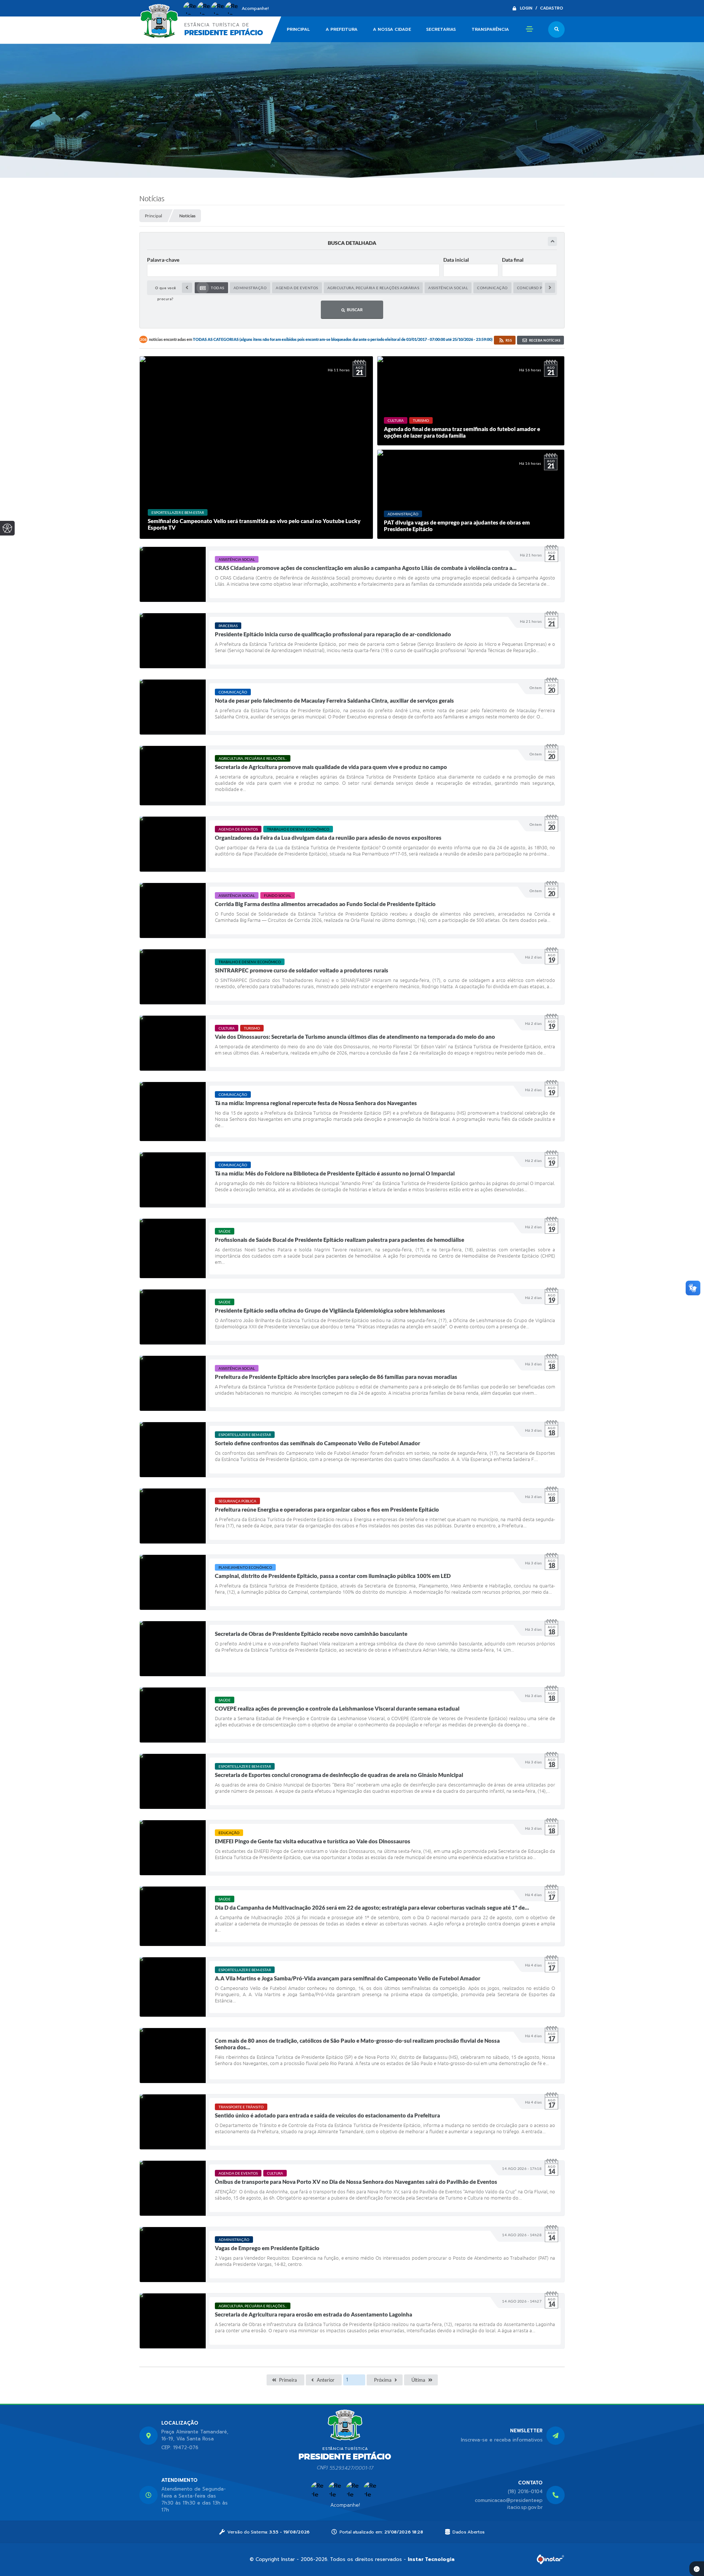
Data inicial (456, 260)
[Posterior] (550, 288)
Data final (513, 260)
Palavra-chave (163, 260)
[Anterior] (187, 288)
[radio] (211, 288)
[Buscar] (556, 30)
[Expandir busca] (552, 241)
